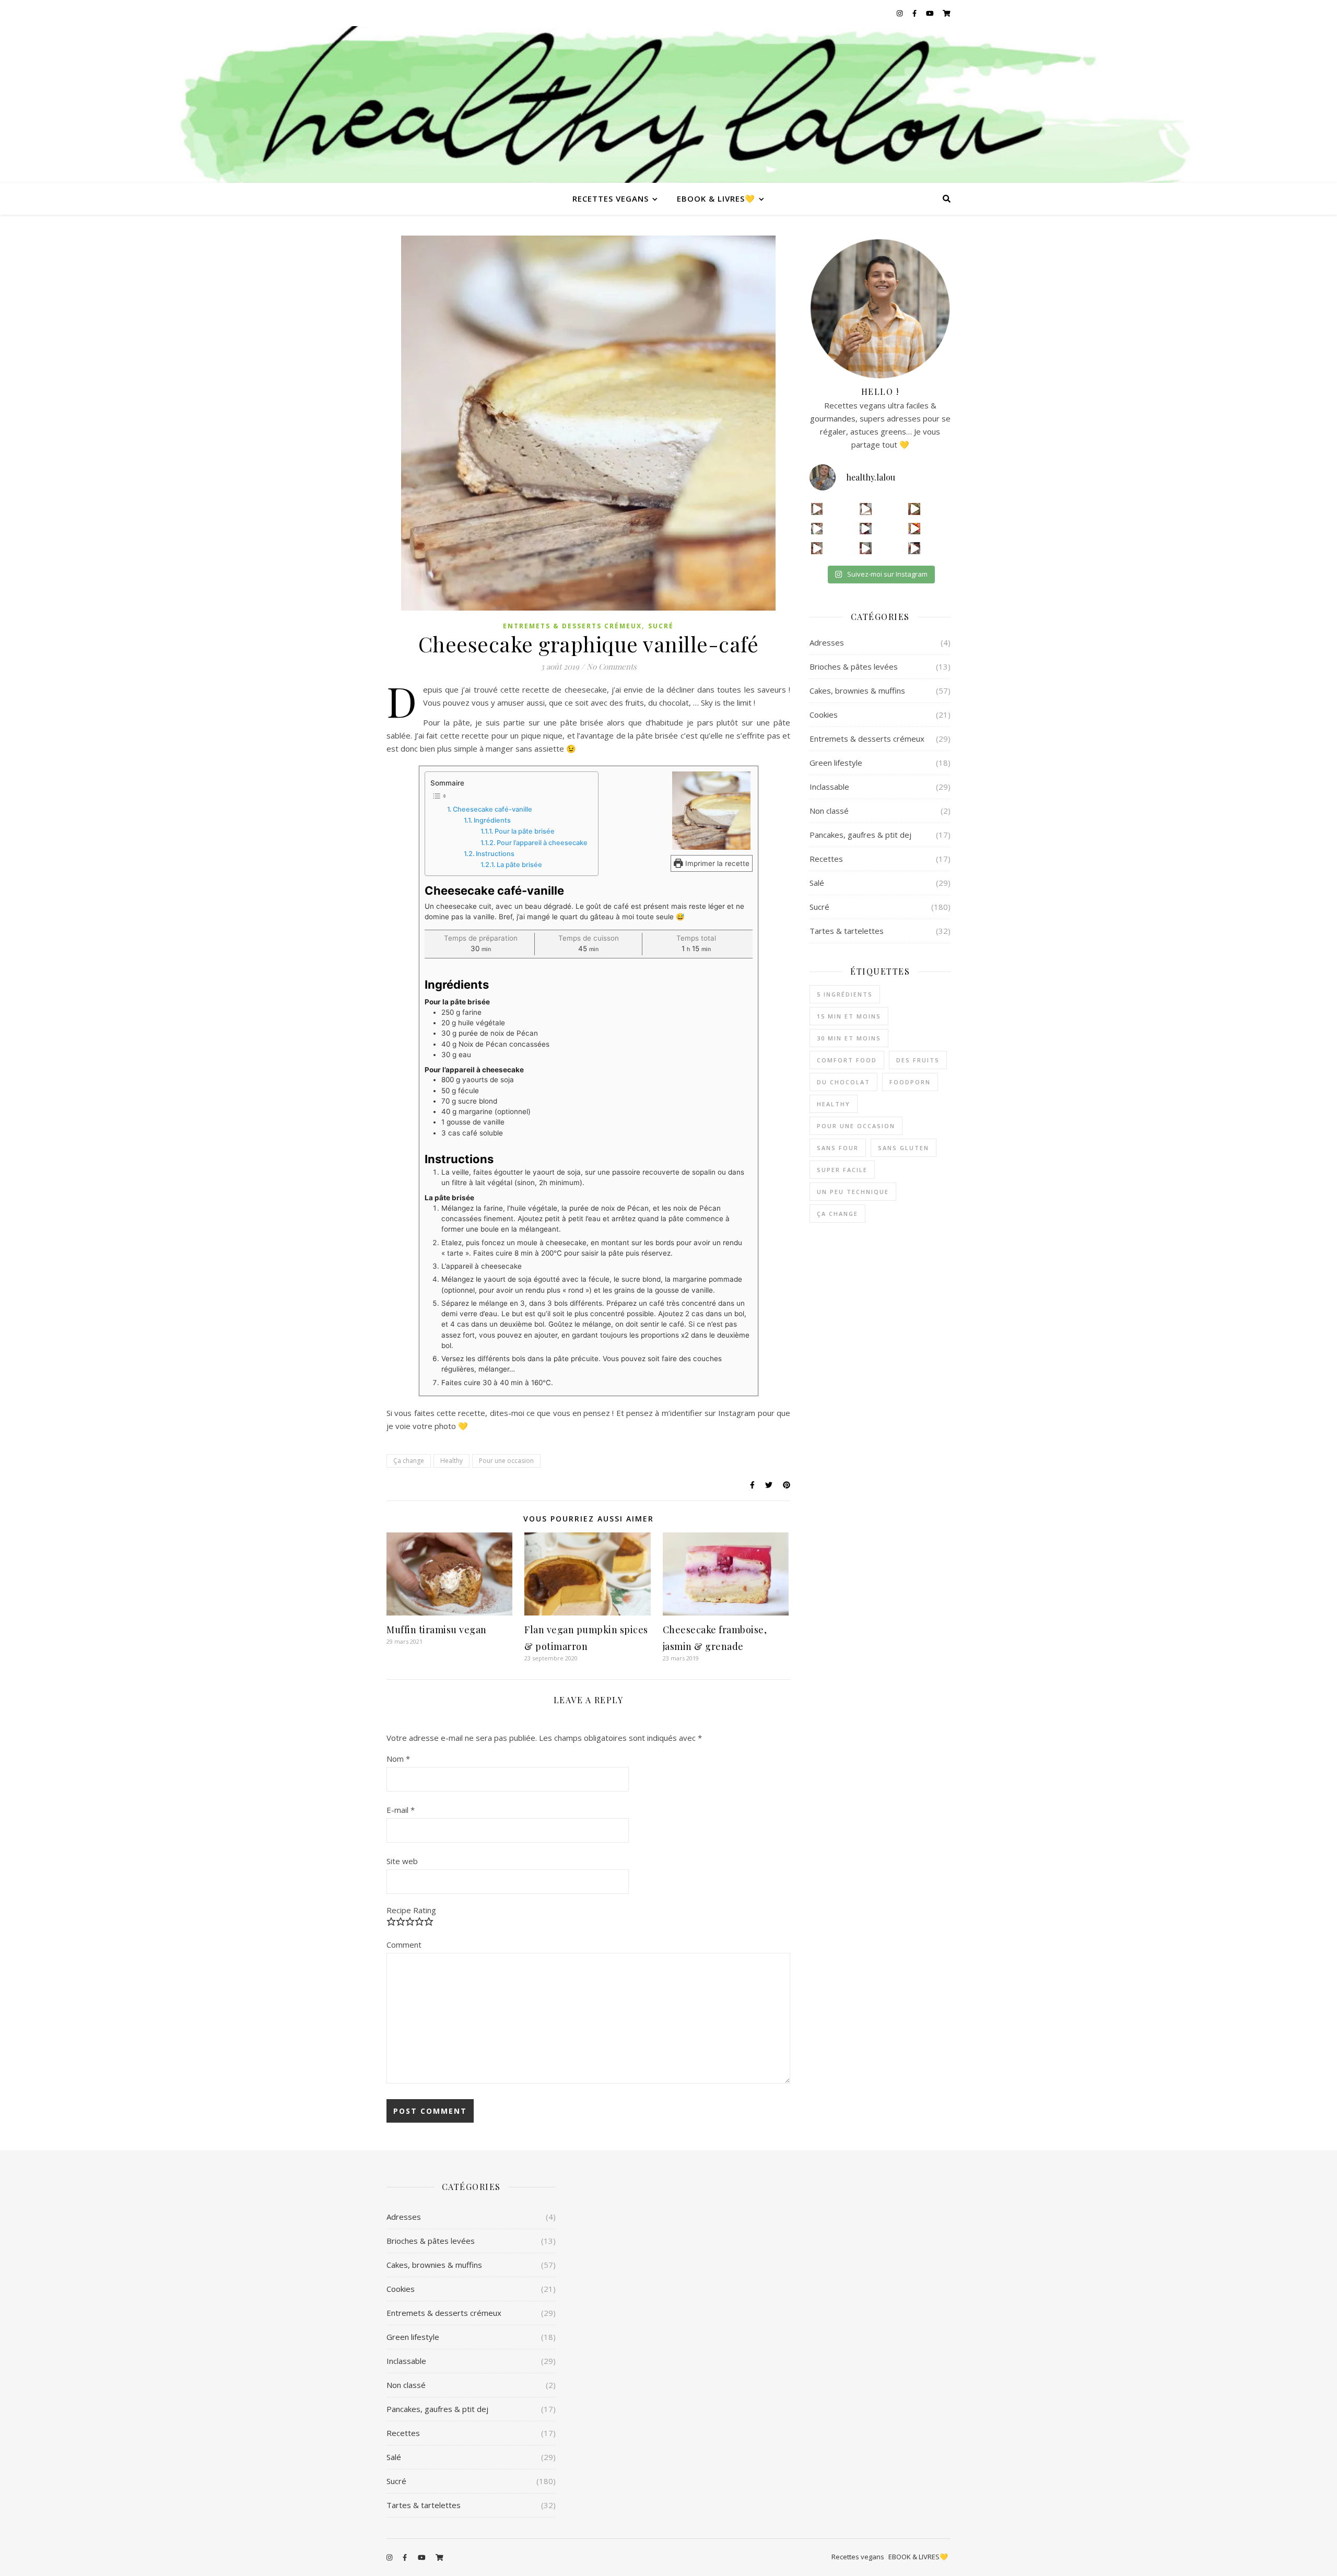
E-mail (401, 1810)
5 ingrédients (845, 994)
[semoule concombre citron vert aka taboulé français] (914, 509)
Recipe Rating (411, 1910)
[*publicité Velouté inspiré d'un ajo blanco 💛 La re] (817, 529)
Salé (817, 883)
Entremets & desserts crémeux (572, 626)
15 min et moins (849, 1016)
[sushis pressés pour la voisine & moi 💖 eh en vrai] (866, 548)
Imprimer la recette (716, 863)
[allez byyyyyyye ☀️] (866, 509)
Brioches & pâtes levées (854, 666)
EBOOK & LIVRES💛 (716, 198)
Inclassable (829, 787)
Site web (402, 1861)
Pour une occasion (506, 1461)
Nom (398, 1759)
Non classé (829, 811)
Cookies (824, 715)
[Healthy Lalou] (668, 104)
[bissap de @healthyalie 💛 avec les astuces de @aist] (866, 529)
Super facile (842, 1170)
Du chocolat (843, 1082)
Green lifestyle (836, 763)
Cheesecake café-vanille (492, 809)
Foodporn (910, 1082)
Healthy (451, 1461)
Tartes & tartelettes (847, 931)
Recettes (826, 859)
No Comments (612, 666)
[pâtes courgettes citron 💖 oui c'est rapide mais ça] (817, 509)
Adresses (827, 642)
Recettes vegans (611, 198)
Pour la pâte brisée (525, 831)
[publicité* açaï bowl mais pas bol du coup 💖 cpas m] (817, 548)
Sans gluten (904, 1148)
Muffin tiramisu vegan (437, 1630)
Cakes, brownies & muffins (857, 690)
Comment (404, 1945)
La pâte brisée (519, 865)
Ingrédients (492, 820)
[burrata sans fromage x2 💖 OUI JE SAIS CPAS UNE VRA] (914, 548)
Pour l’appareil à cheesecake (542, 843)
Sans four (838, 1148)
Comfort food (847, 1060)
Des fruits (918, 1060)
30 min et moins (849, 1038)
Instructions (495, 854)
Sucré (661, 626)
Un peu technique (853, 1192)
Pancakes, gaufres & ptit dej (860, 835)
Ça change (409, 1461)
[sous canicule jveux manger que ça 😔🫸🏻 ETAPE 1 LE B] (914, 529)
